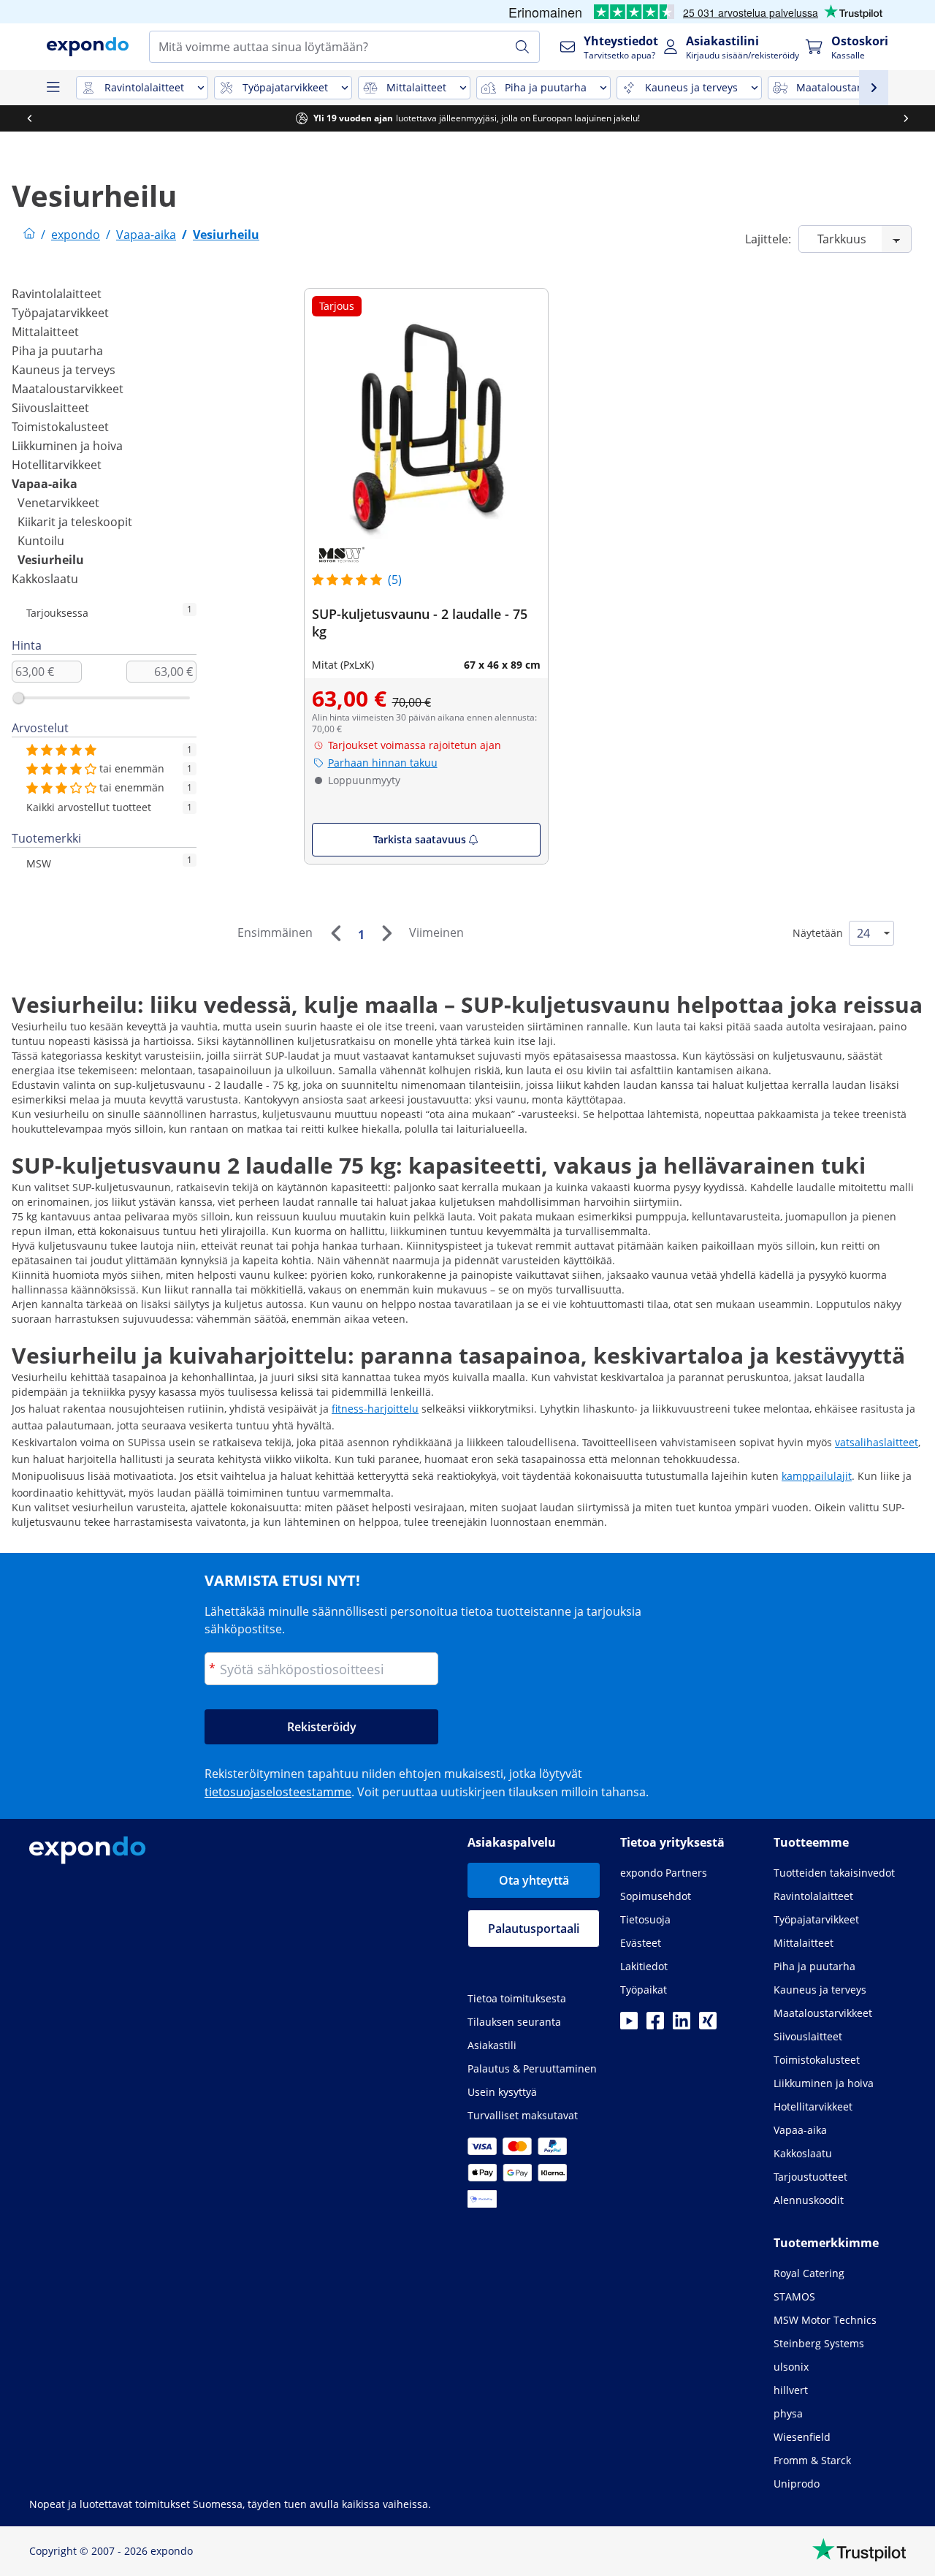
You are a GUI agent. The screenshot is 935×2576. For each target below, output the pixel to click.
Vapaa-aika (45, 484)
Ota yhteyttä (534, 1880)
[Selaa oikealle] (906, 118)
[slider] (18, 698)
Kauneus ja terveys (64, 370)
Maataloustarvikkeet (68, 389)
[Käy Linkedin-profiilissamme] (682, 2025)
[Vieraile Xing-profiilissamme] (708, 2025)
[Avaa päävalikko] (53, 88)
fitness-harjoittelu (375, 1409)
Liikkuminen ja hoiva (67, 446)
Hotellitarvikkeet (57, 465)
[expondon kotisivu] (29, 235)
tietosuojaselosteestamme (278, 1792)
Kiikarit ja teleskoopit (75, 522)
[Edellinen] (335, 933)
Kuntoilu (41, 541)
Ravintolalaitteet (57, 294)
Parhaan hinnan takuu (383, 763)
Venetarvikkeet (58, 503)
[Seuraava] (386, 933)
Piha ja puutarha (57, 351)
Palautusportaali (534, 1929)
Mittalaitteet (45, 332)
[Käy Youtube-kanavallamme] (629, 2025)
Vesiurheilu (51, 560)
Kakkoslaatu (45, 579)
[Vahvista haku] (522, 47)
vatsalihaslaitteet (877, 1442)
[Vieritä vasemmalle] (29, 118)
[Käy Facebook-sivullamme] (655, 2025)
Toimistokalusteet (60, 427)
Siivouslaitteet (50, 408)
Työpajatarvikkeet (60, 313)
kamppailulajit (817, 1476)
